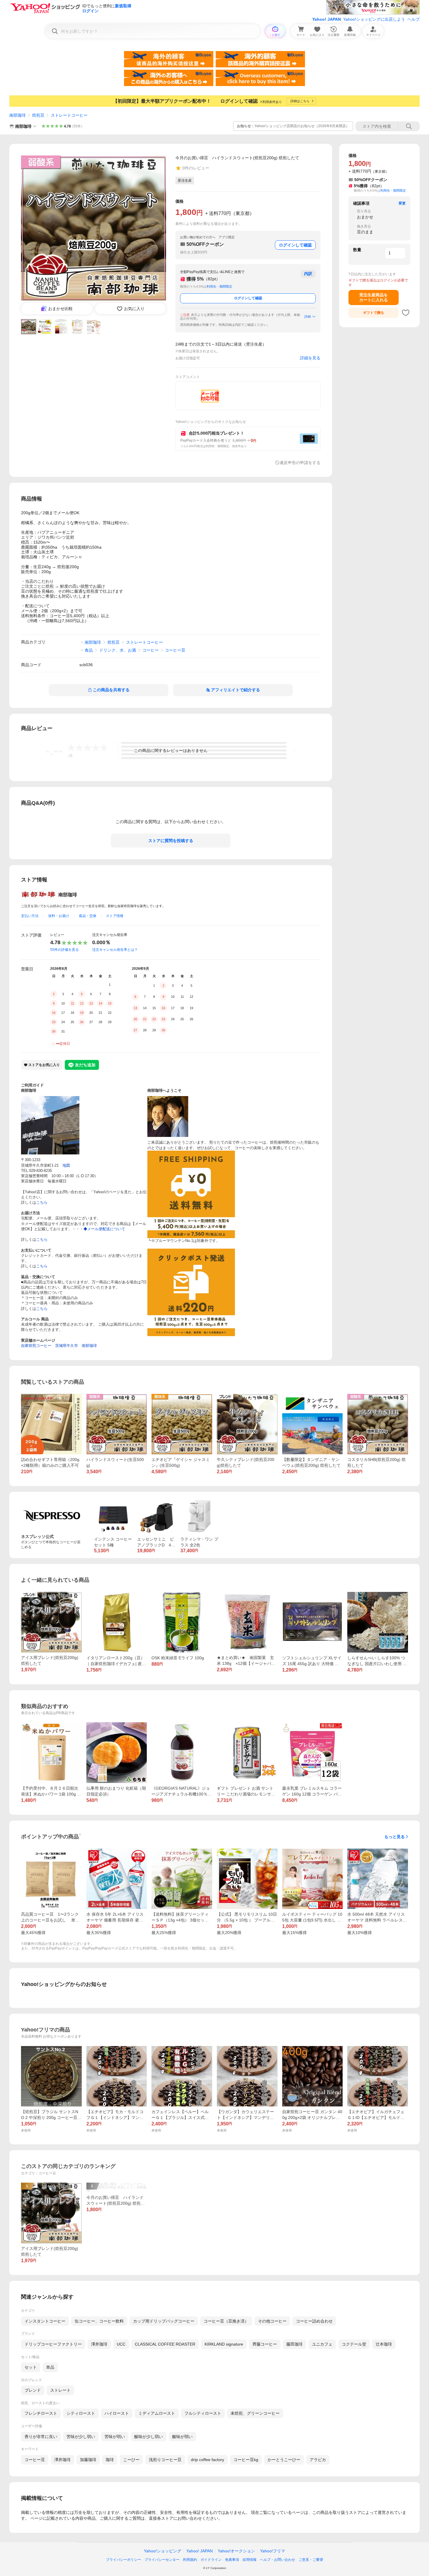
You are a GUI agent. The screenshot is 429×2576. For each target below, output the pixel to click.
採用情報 (250, 2560)
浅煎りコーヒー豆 (165, 2460)
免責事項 (232, 2560)
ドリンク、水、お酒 (118, 650)
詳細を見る (310, 358)
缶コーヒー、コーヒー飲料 (99, 2321)
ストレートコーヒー (69, 115)
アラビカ (318, 2460)
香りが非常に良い (41, 2437)
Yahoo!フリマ (273, 2551)
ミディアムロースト (157, 2413)
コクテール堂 (354, 2344)
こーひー (131, 2460)
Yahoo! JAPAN (327, 19)
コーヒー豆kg (246, 2460)
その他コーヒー (272, 2321)
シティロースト (81, 2413)
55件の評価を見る (64, 950)
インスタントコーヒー (45, 2321)
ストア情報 (115, 916)
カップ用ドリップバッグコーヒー (164, 2321)
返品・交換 (88, 916)
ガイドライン (211, 2560)
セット (31, 2367)
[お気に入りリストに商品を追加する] (406, 313)
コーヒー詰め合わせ (314, 2321)
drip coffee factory (207, 2460)
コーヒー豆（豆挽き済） (226, 2321)
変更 (402, 203)
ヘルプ (414, 19)
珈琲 (110, 2460)
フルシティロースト (203, 2413)
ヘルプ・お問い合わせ (278, 2560)
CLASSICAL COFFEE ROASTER (165, 2344)
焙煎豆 (38, 115)
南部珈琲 (18, 115)
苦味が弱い (115, 2437)
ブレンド (33, 2390)
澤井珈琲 (99, 2344)
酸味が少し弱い (149, 2437)
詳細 (308, 316)
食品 (89, 650)
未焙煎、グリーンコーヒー (255, 2413)
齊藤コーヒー (265, 2344)
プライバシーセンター (162, 2560)
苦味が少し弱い (81, 2437)
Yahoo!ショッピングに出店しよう (374, 19)
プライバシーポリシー (123, 2560)
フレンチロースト (41, 2413)
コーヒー (151, 650)
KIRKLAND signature (224, 2344)
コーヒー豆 (175, 650)
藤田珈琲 (294, 2344)
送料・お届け (59, 916)
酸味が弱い (182, 2437)
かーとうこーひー (284, 2460)
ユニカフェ (322, 2344)
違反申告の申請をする (300, 463)
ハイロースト (117, 2413)
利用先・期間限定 (219, 286)
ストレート (60, 2390)
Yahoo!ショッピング (163, 2551)
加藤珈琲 (88, 2460)
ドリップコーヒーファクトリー (53, 2344)
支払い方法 (30, 916)
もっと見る (395, 1837)
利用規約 (190, 2560)
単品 (50, 2367)
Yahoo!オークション (236, 2551)
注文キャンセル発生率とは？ (115, 950)
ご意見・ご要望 (311, 2560)
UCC (121, 2344)
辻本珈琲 (384, 2344)
